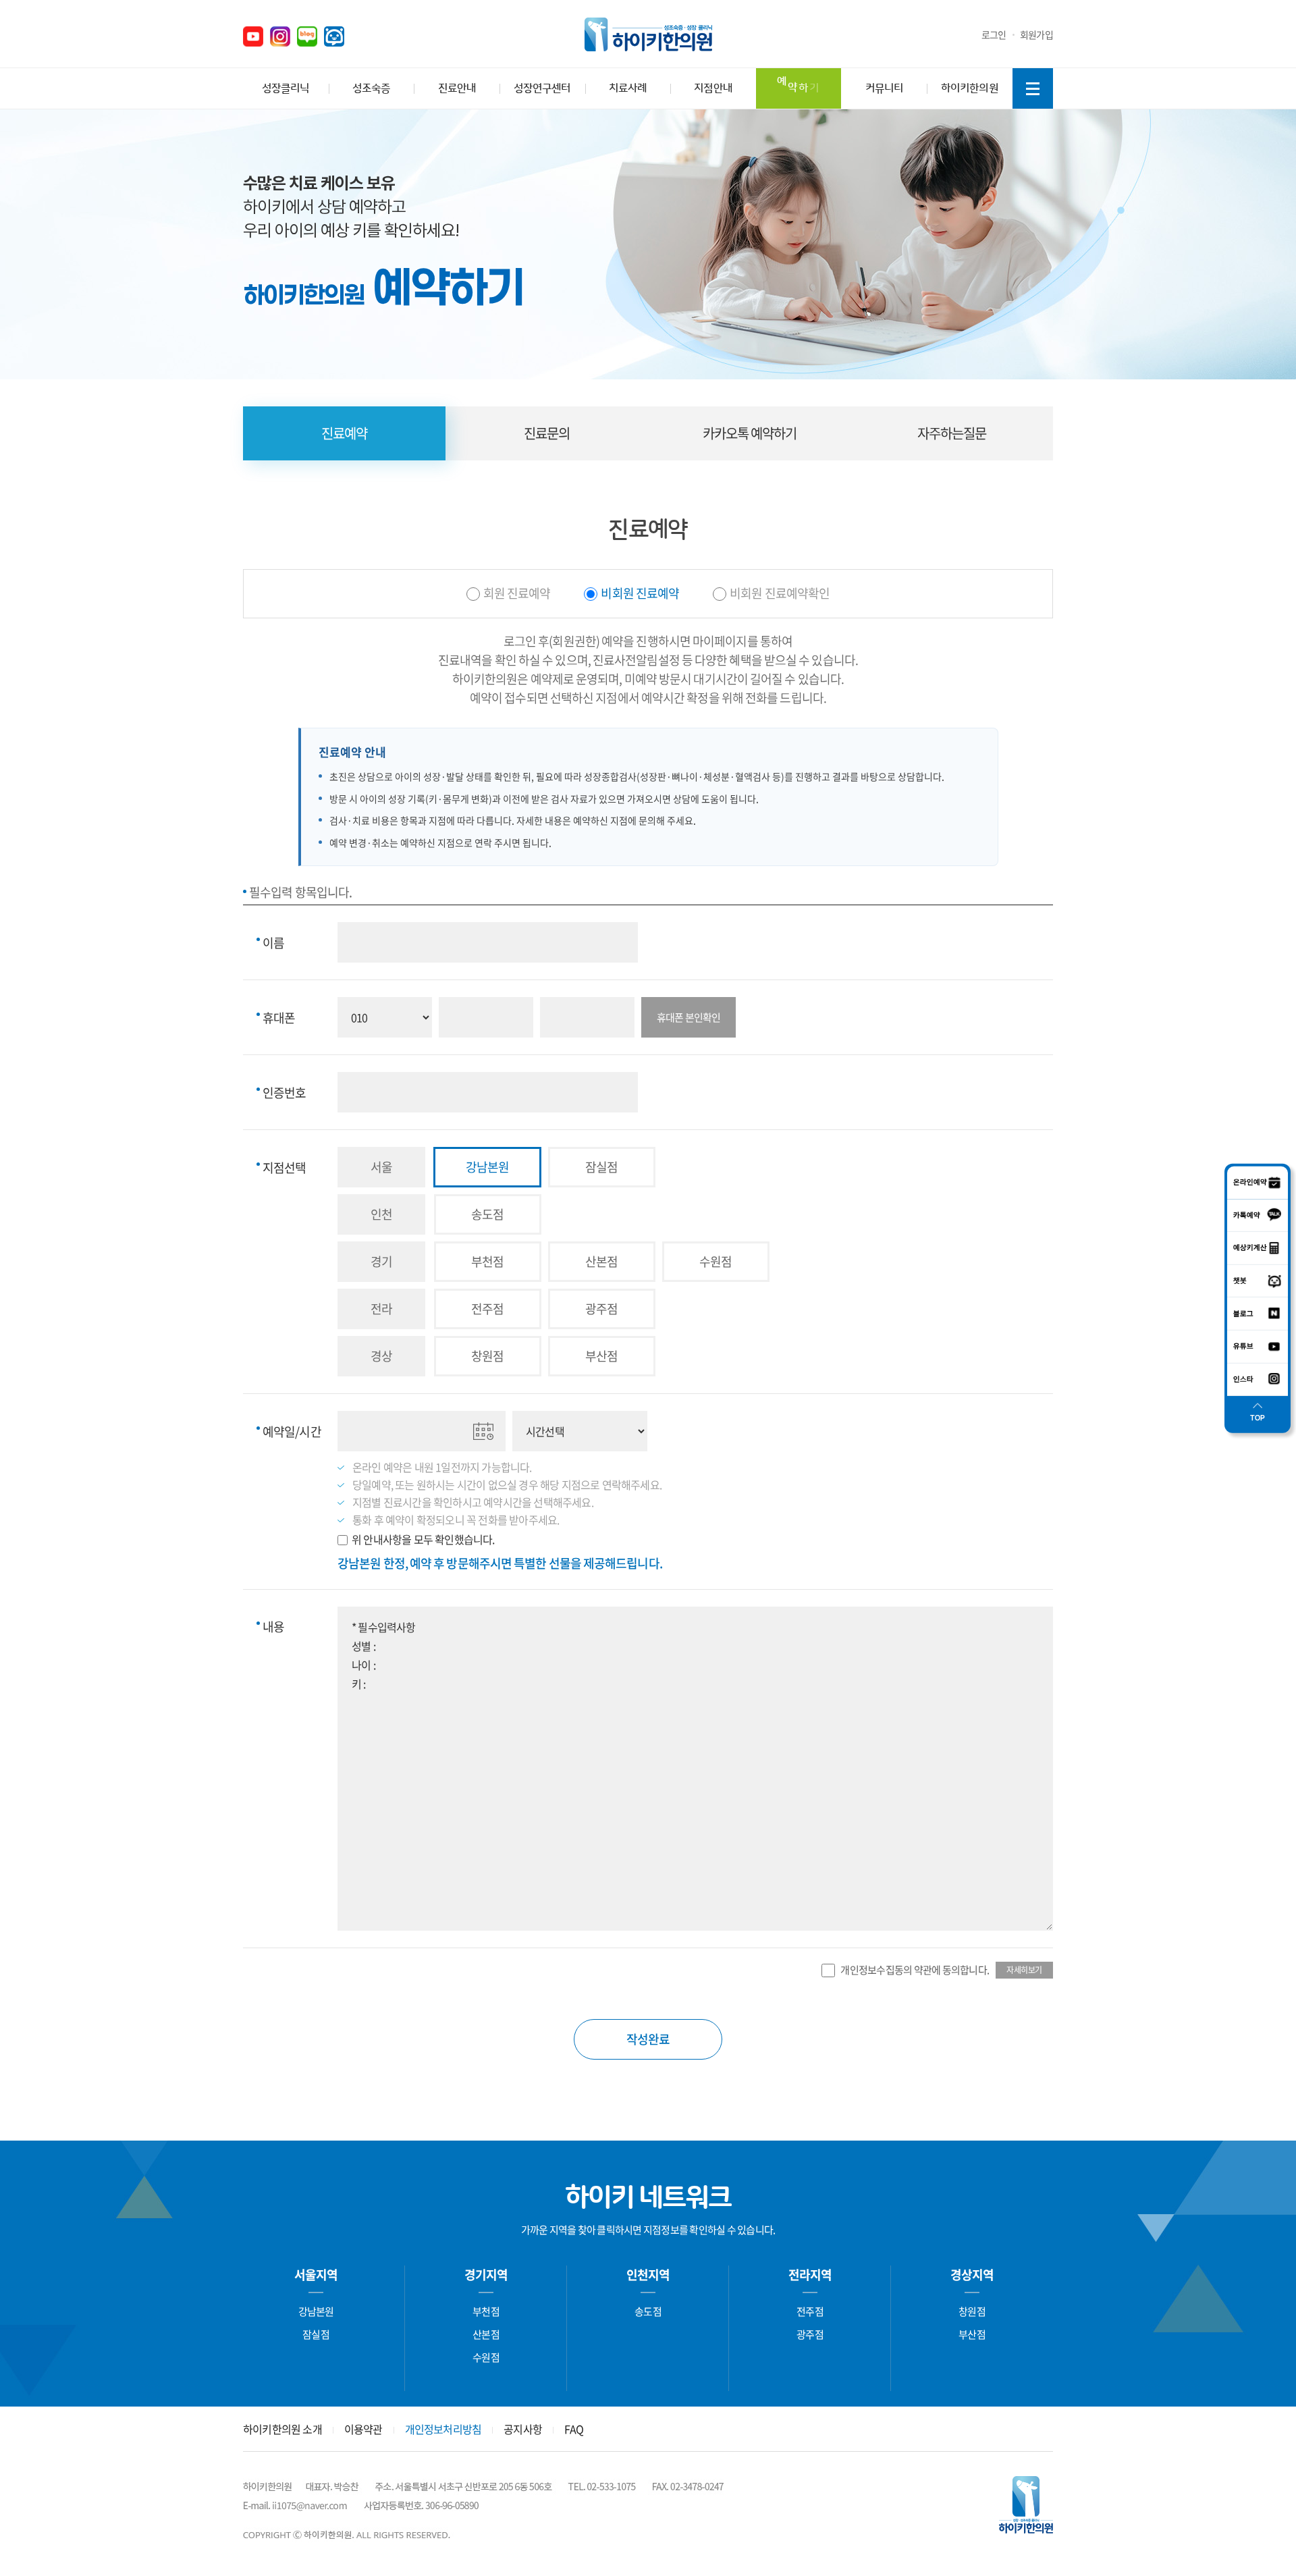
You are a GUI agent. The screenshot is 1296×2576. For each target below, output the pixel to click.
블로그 (307, 36)
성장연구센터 (542, 88)
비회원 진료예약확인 (780, 593)
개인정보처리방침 (443, 2429)
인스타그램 (280, 36)
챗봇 (334, 36)
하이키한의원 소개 (282, 2429)
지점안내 (713, 88)
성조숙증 (371, 88)
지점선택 (281, 1168)
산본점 (486, 2334)
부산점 (972, 2334)
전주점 (810, 2311)
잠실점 (316, 2334)
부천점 (486, 2311)
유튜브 (253, 36)
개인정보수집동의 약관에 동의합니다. (915, 1970)
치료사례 (628, 88)
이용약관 (363, 2429)
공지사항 (523, 2429)
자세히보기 (1024, 1970)
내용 (270, 1627)
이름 (270, 943)
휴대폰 (276, 1018)
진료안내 (457, 88)
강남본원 (316, 2311)
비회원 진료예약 (640, 593)
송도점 (648, 2311)
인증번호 (281, 1093)
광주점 (810, 2334)
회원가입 (1036, 34)
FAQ (574, 2429)
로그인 (994, 34)
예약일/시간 (289, 1431)
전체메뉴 (1033, 88)
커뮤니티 (884, 88)
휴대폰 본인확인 (689, 1017)
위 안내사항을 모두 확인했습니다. (423, 1539)
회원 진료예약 (517, 593)
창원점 (972, 2311)
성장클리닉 (286, 88)
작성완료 (648, 2039)
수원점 (486, 2357)
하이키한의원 (648, 34)
